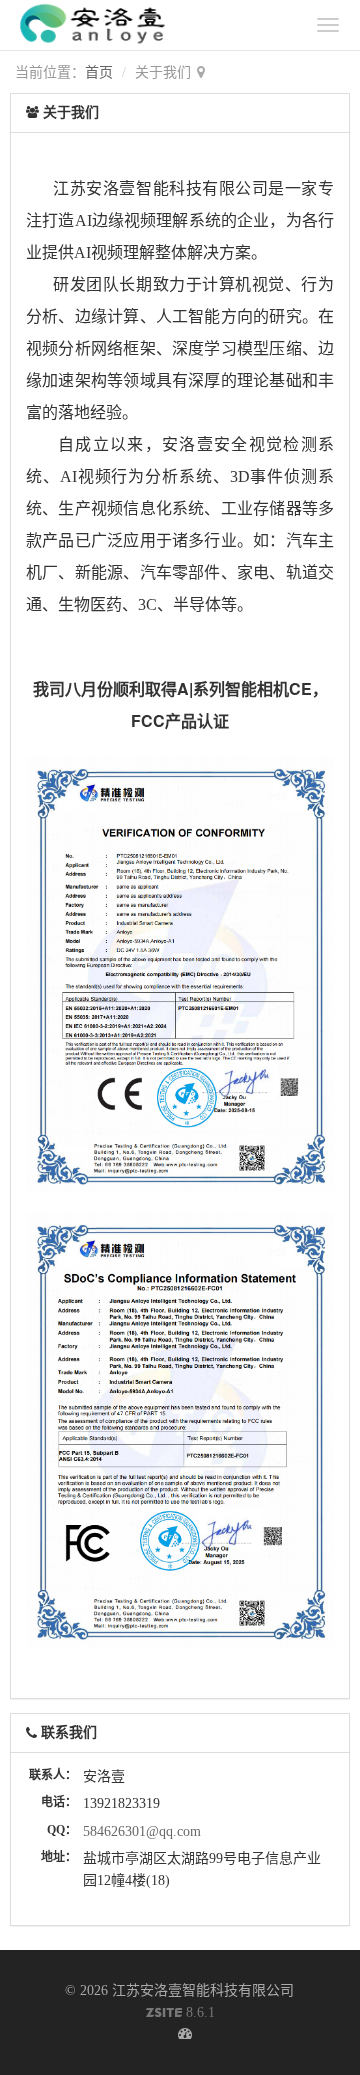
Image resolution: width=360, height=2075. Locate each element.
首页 (99, 72)
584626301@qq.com (142, 1831)
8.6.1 (180, 2014)
